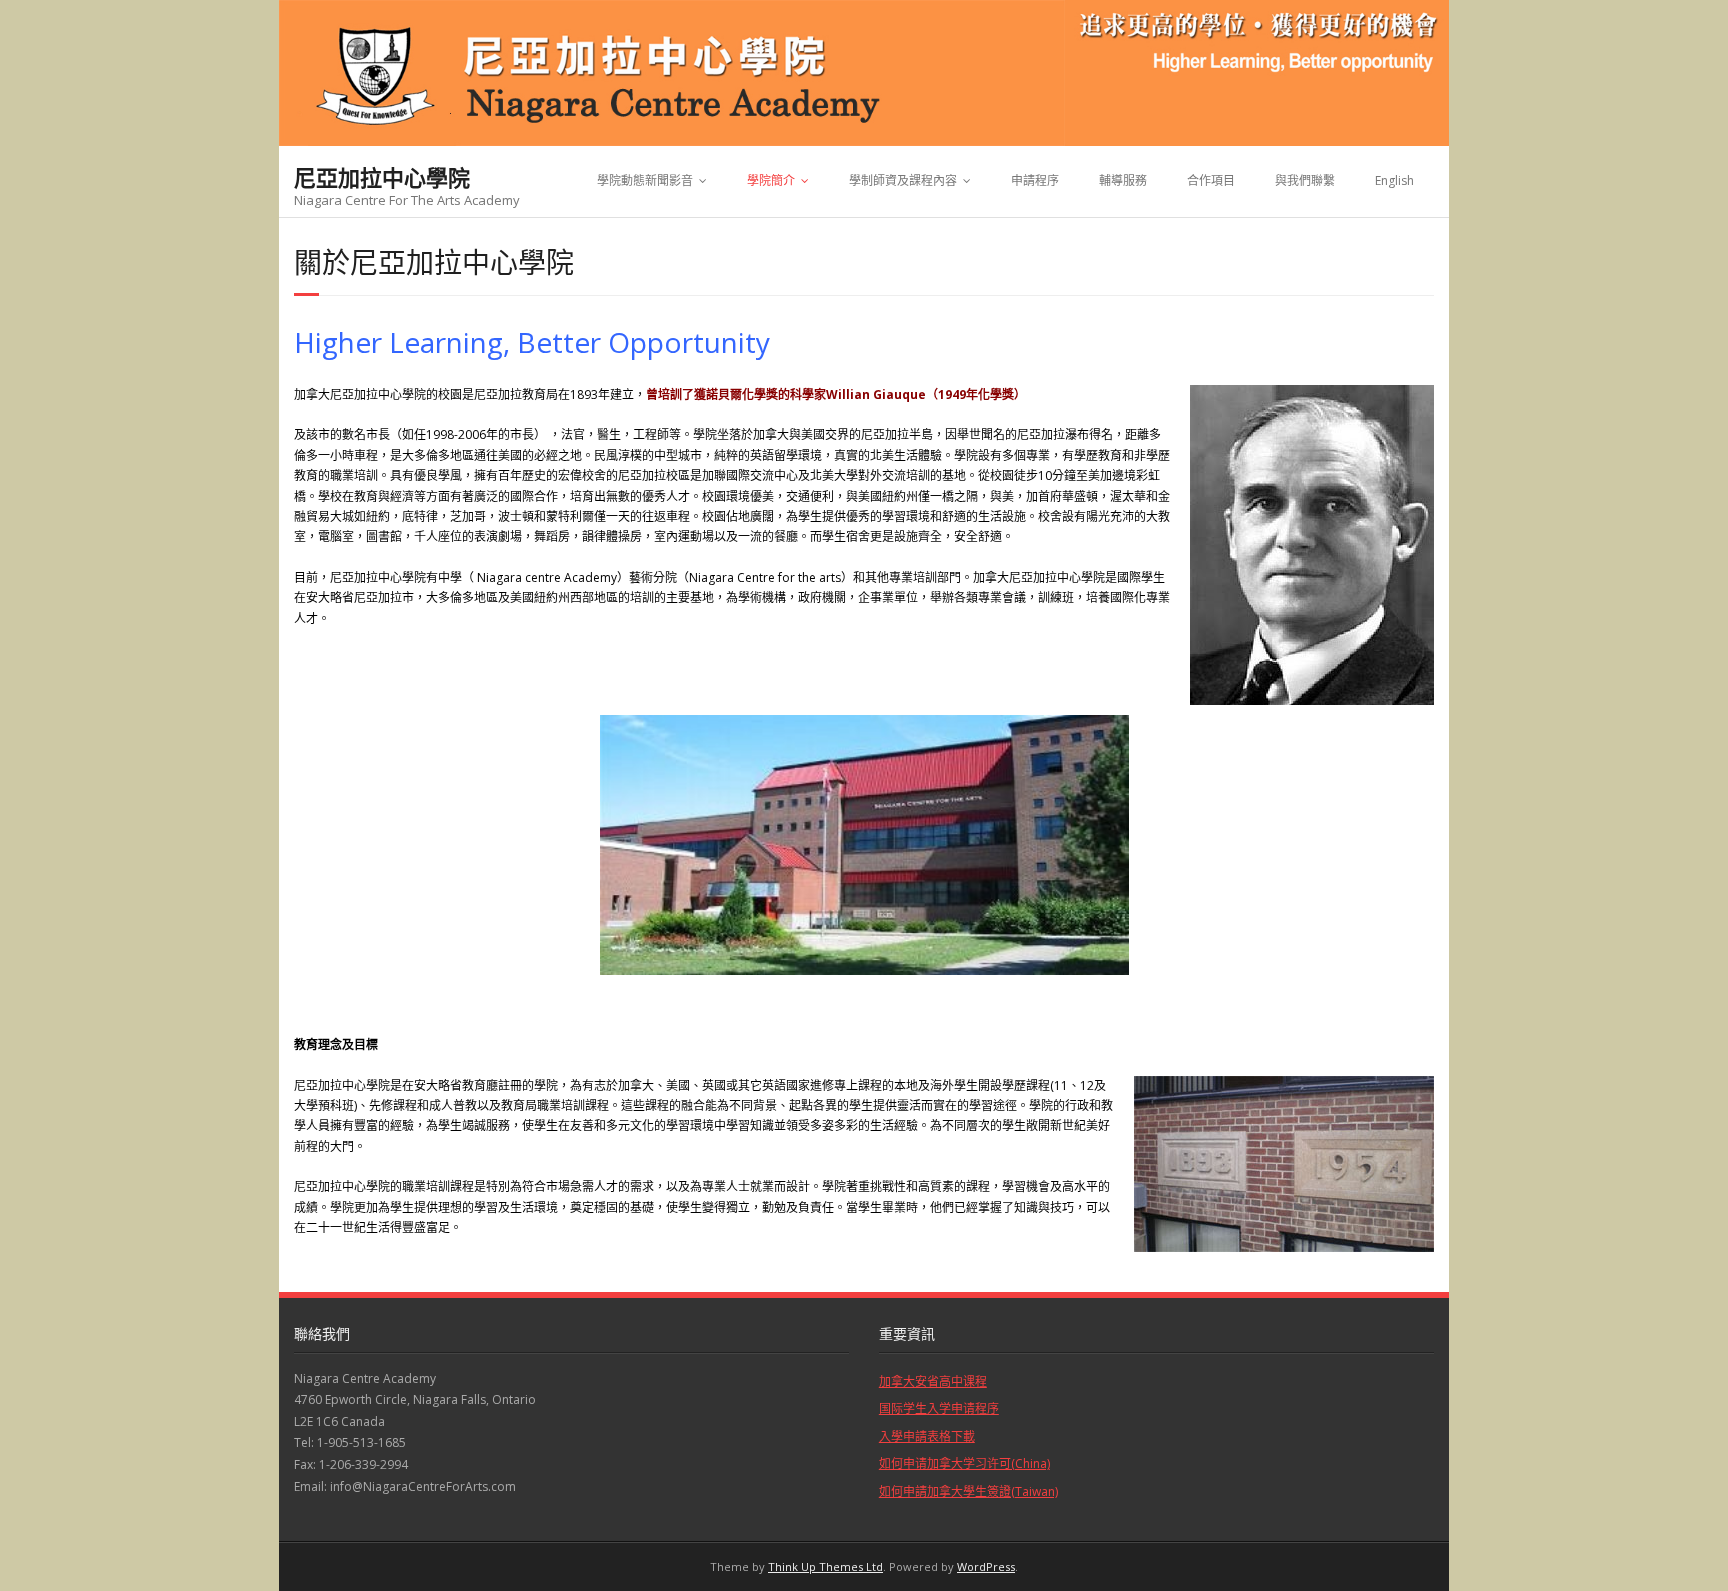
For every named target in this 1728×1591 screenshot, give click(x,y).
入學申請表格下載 (927, 1436)
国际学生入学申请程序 (939, 1408)
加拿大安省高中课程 (933, 1381)
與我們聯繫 (1305, 180)
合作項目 (1211, 180)
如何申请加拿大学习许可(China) (964, 1463)
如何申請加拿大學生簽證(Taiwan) (968, 1491)
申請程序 (1035, 180)
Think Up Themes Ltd (825, 1566)
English (1394, 180)
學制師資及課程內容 (903, 180)
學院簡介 (771, 180)
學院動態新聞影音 (645, 180)
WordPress (986, 1566)
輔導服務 (1123, 180)
